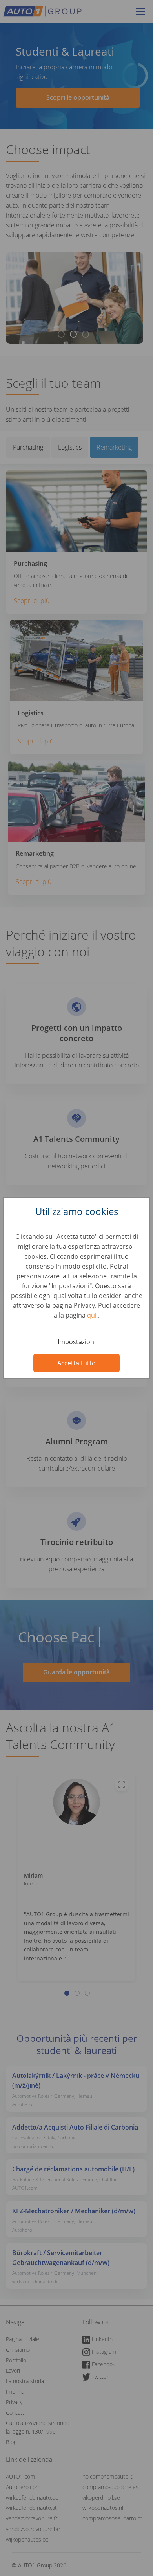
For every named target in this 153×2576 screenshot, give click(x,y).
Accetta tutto (76, 1363)
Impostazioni (77, 1342)
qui (93, 1315)
